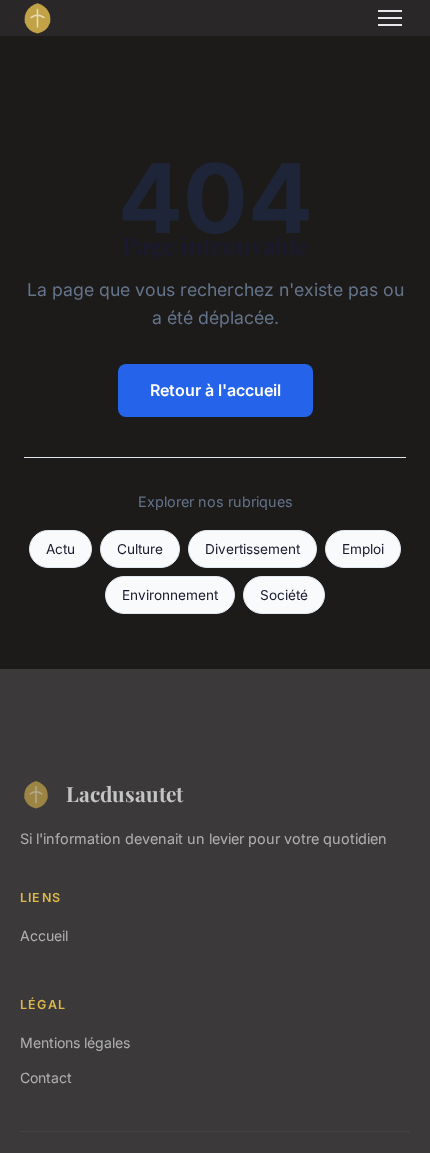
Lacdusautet (124, 793)
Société (284, 595)
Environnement (170, 595)
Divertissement (252, 549)
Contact (46, 1077)
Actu (60, 549)
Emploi (363, 549)
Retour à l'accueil (215, 390)
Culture (140, 549)
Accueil (44, 935)
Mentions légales (75, 1042)
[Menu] (390, 18)
